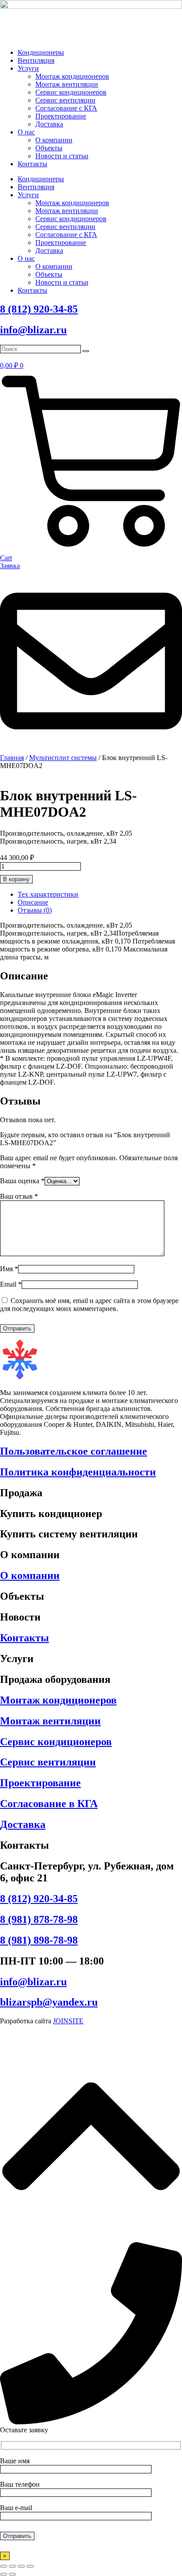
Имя (9, 1269)
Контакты (32, 164)
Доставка (49, 124)
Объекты (49, 148)
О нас (26, 132)
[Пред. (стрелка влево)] (4, 2574)
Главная (12, 758)
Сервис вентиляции (65, 100)
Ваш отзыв (19, 1196)
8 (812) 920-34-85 (39, 309)
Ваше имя (15, 2461)
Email (11, 1284)
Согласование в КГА (49, 1804)
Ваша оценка (22, 1181)
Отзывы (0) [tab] (35, 910)
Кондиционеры (41, 52)
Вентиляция (36, 60)
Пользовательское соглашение (74, 1451)
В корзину (16, 879)
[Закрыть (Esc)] (30, 2566)
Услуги (28, 68)
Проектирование (61, 116)
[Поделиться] (21, 2566)
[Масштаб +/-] (4, 2566)
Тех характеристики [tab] (48, 894)
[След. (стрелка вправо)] (12, 2574)
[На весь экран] (12, 2566)
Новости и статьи (62, 156)
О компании (54, 140)
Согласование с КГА (66, 108)
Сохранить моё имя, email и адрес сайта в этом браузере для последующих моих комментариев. (89, 1305)
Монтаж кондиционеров (72, 76)
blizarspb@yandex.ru (49, 2002)
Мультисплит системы (63, 758)
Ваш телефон (20, 2484)
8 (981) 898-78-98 (39, 1940)
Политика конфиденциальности (78, 1472)
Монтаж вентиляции (67, 84)
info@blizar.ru (33, 330)
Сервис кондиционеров (71, 92)
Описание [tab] (33, 902)
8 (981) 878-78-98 (39, 1919)
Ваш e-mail (16, 2508)
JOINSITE (68, 2021)
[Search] (86, 351)
